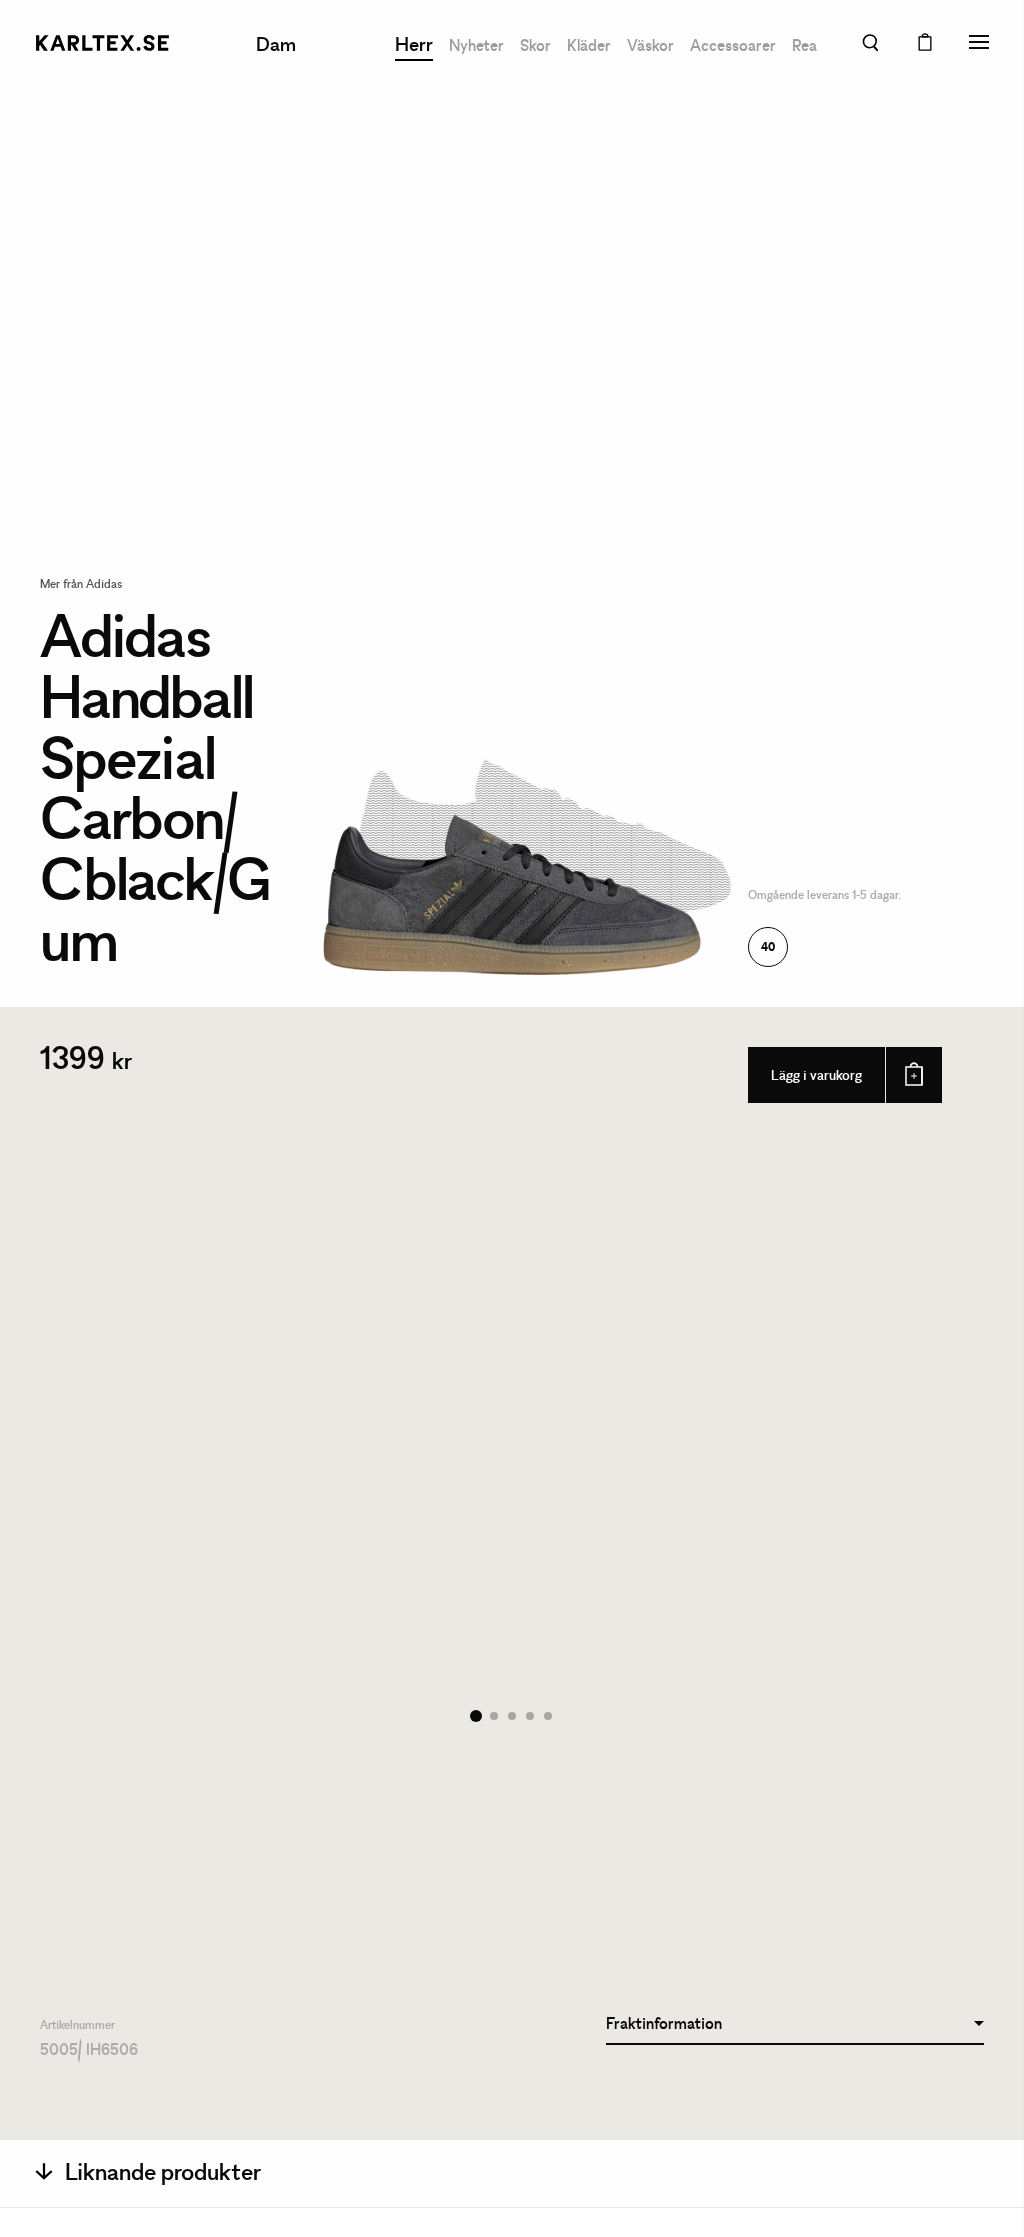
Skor (535, 47)
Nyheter (476, 47)
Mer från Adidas (81, 585)
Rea (804, 47)
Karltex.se (102, 43)
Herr (414, 46)
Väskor (650, 47)
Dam (276, 46)
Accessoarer (733, 47)
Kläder (589, 47)
